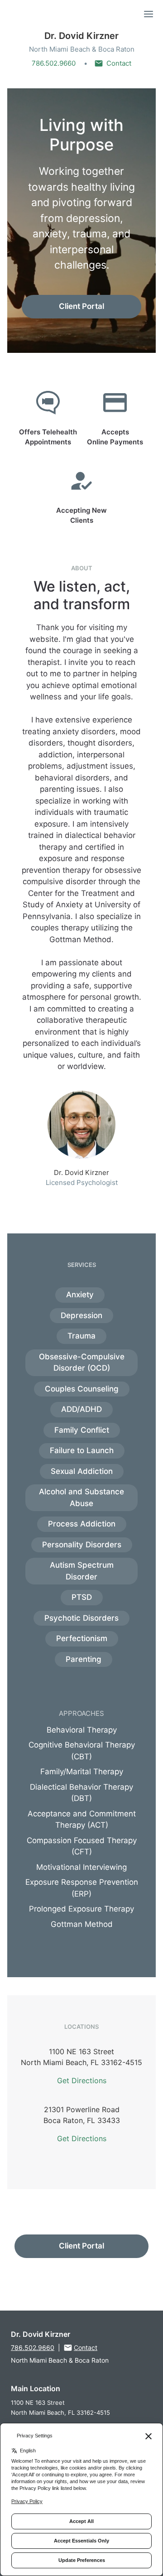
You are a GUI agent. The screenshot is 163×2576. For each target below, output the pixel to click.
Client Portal (81, 306)
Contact (119, 63)
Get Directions (82, 2080)
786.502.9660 (54, 63)
